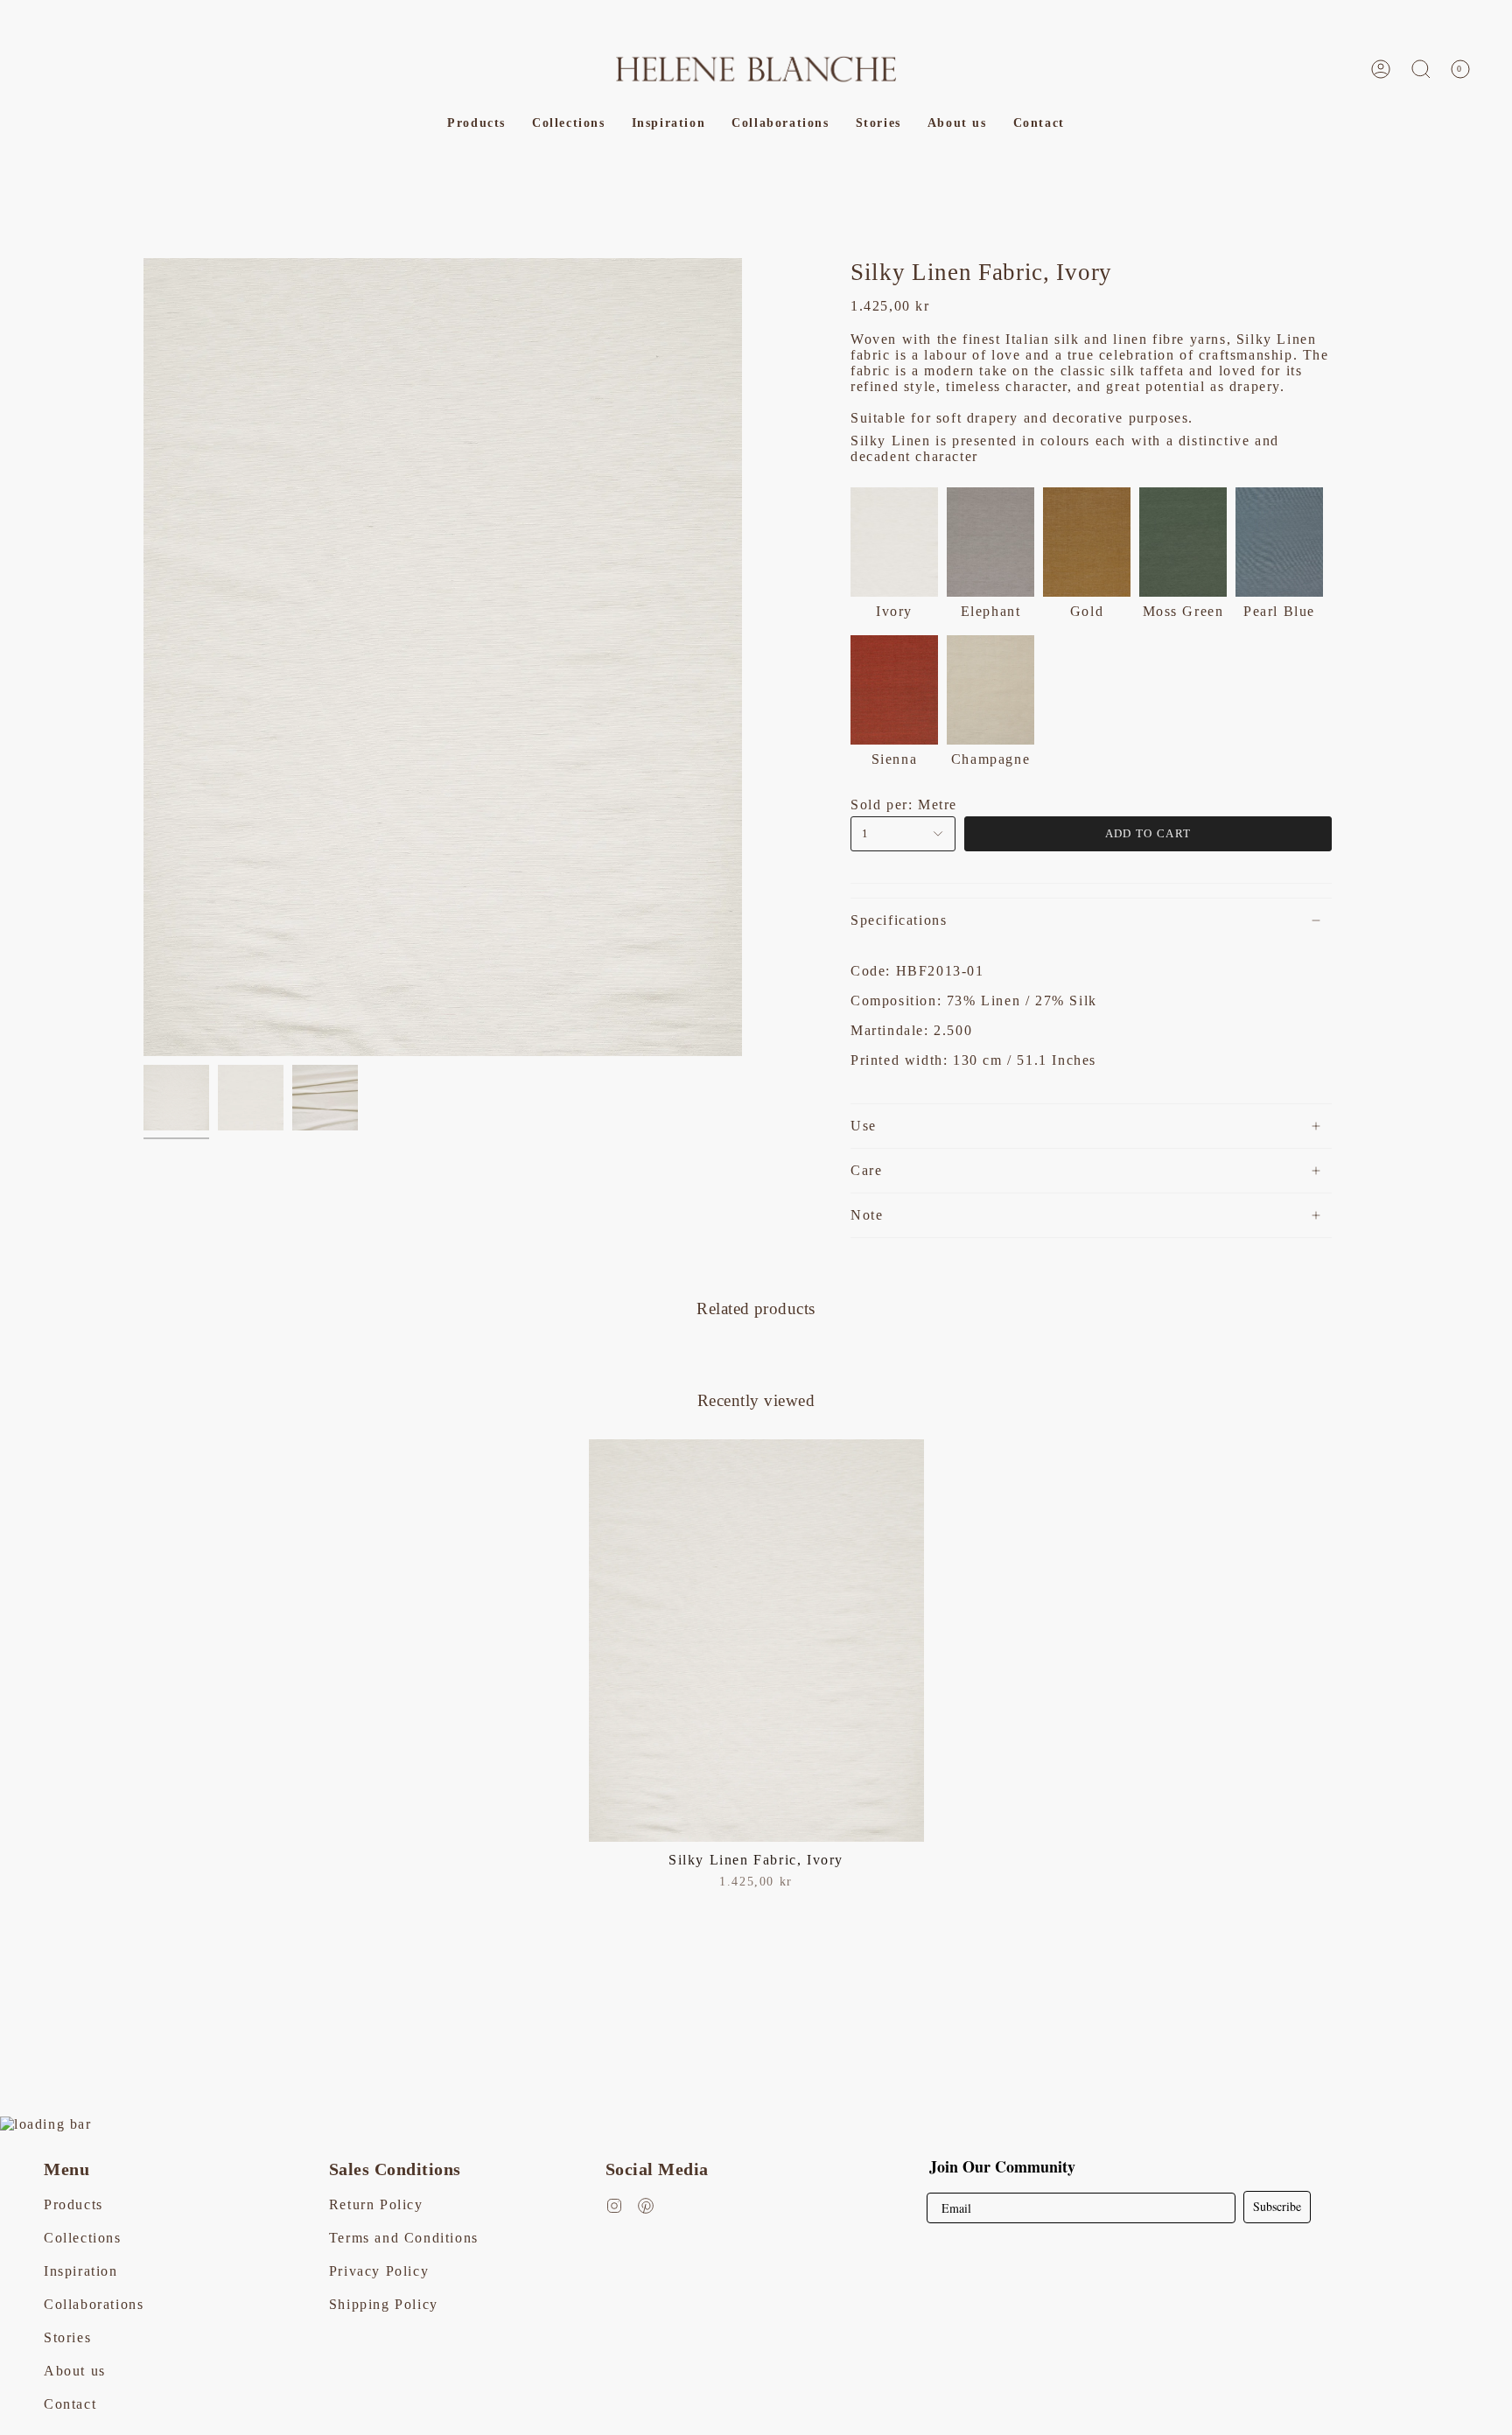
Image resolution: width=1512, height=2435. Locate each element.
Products (73, 2204)
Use (864, 1126)
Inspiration (81, 2271)
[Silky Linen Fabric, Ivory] (756, 1641)
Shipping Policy (384, 2304)
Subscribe (1277, 2206)
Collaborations (94, 2304)
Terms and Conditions (404, 2238)
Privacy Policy (379, 2271)
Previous (143, 657)
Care (866, 1170)
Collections (83, 2238)
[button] (1421, 69)
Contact (70, 2404)
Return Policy (376, 2204)
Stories (67, 2337)
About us (75, 2371)
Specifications (899, 920)
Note (867, 1215)
